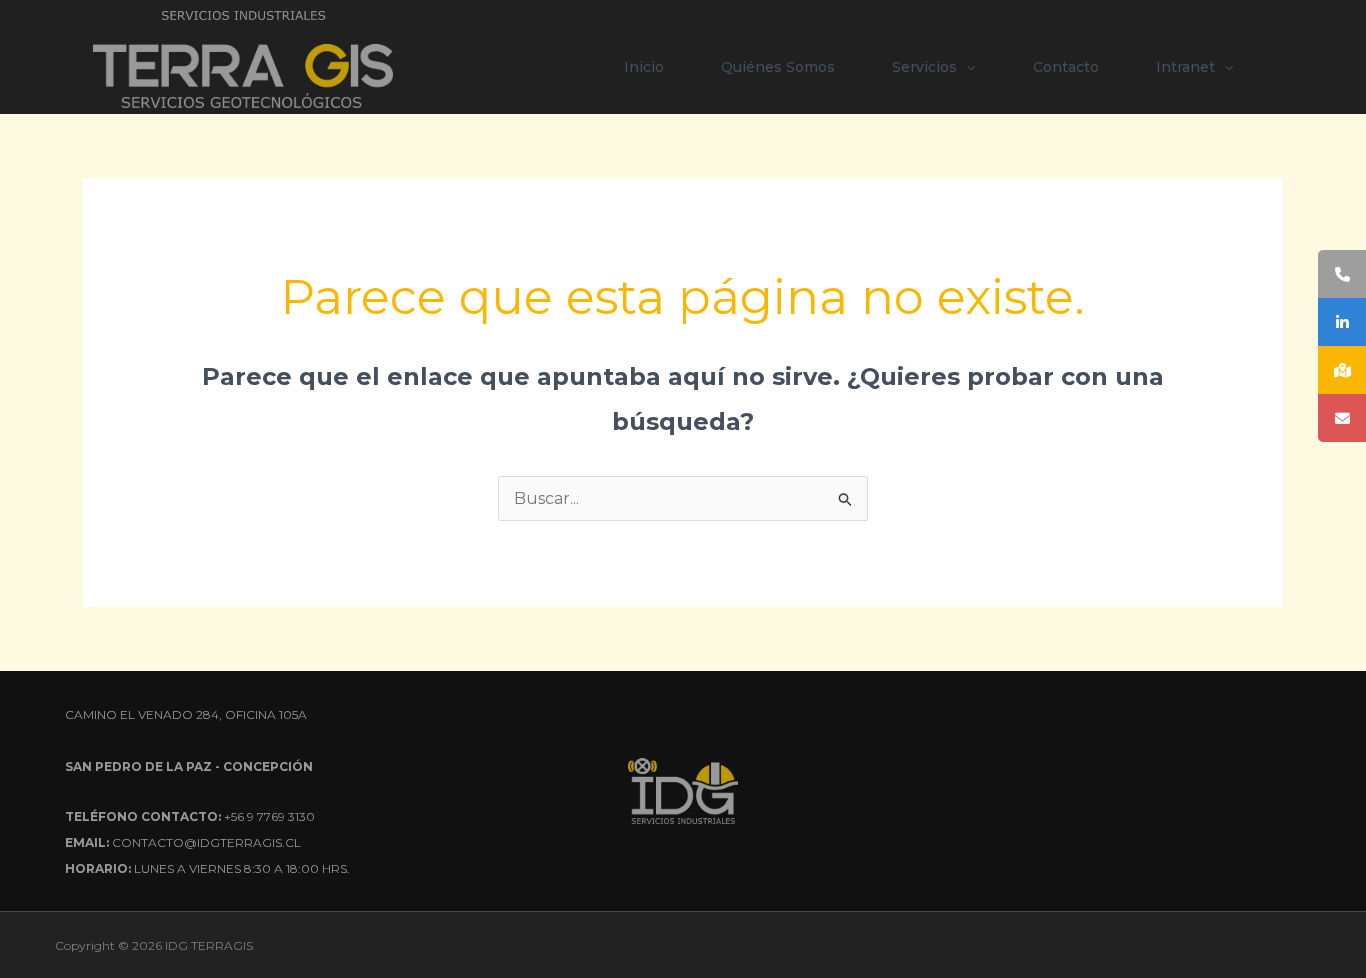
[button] (966, 67)
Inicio (644, 67)
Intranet (1185, 67)
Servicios (924, 67)
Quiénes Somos (778, 67)
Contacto (1066, 67)
